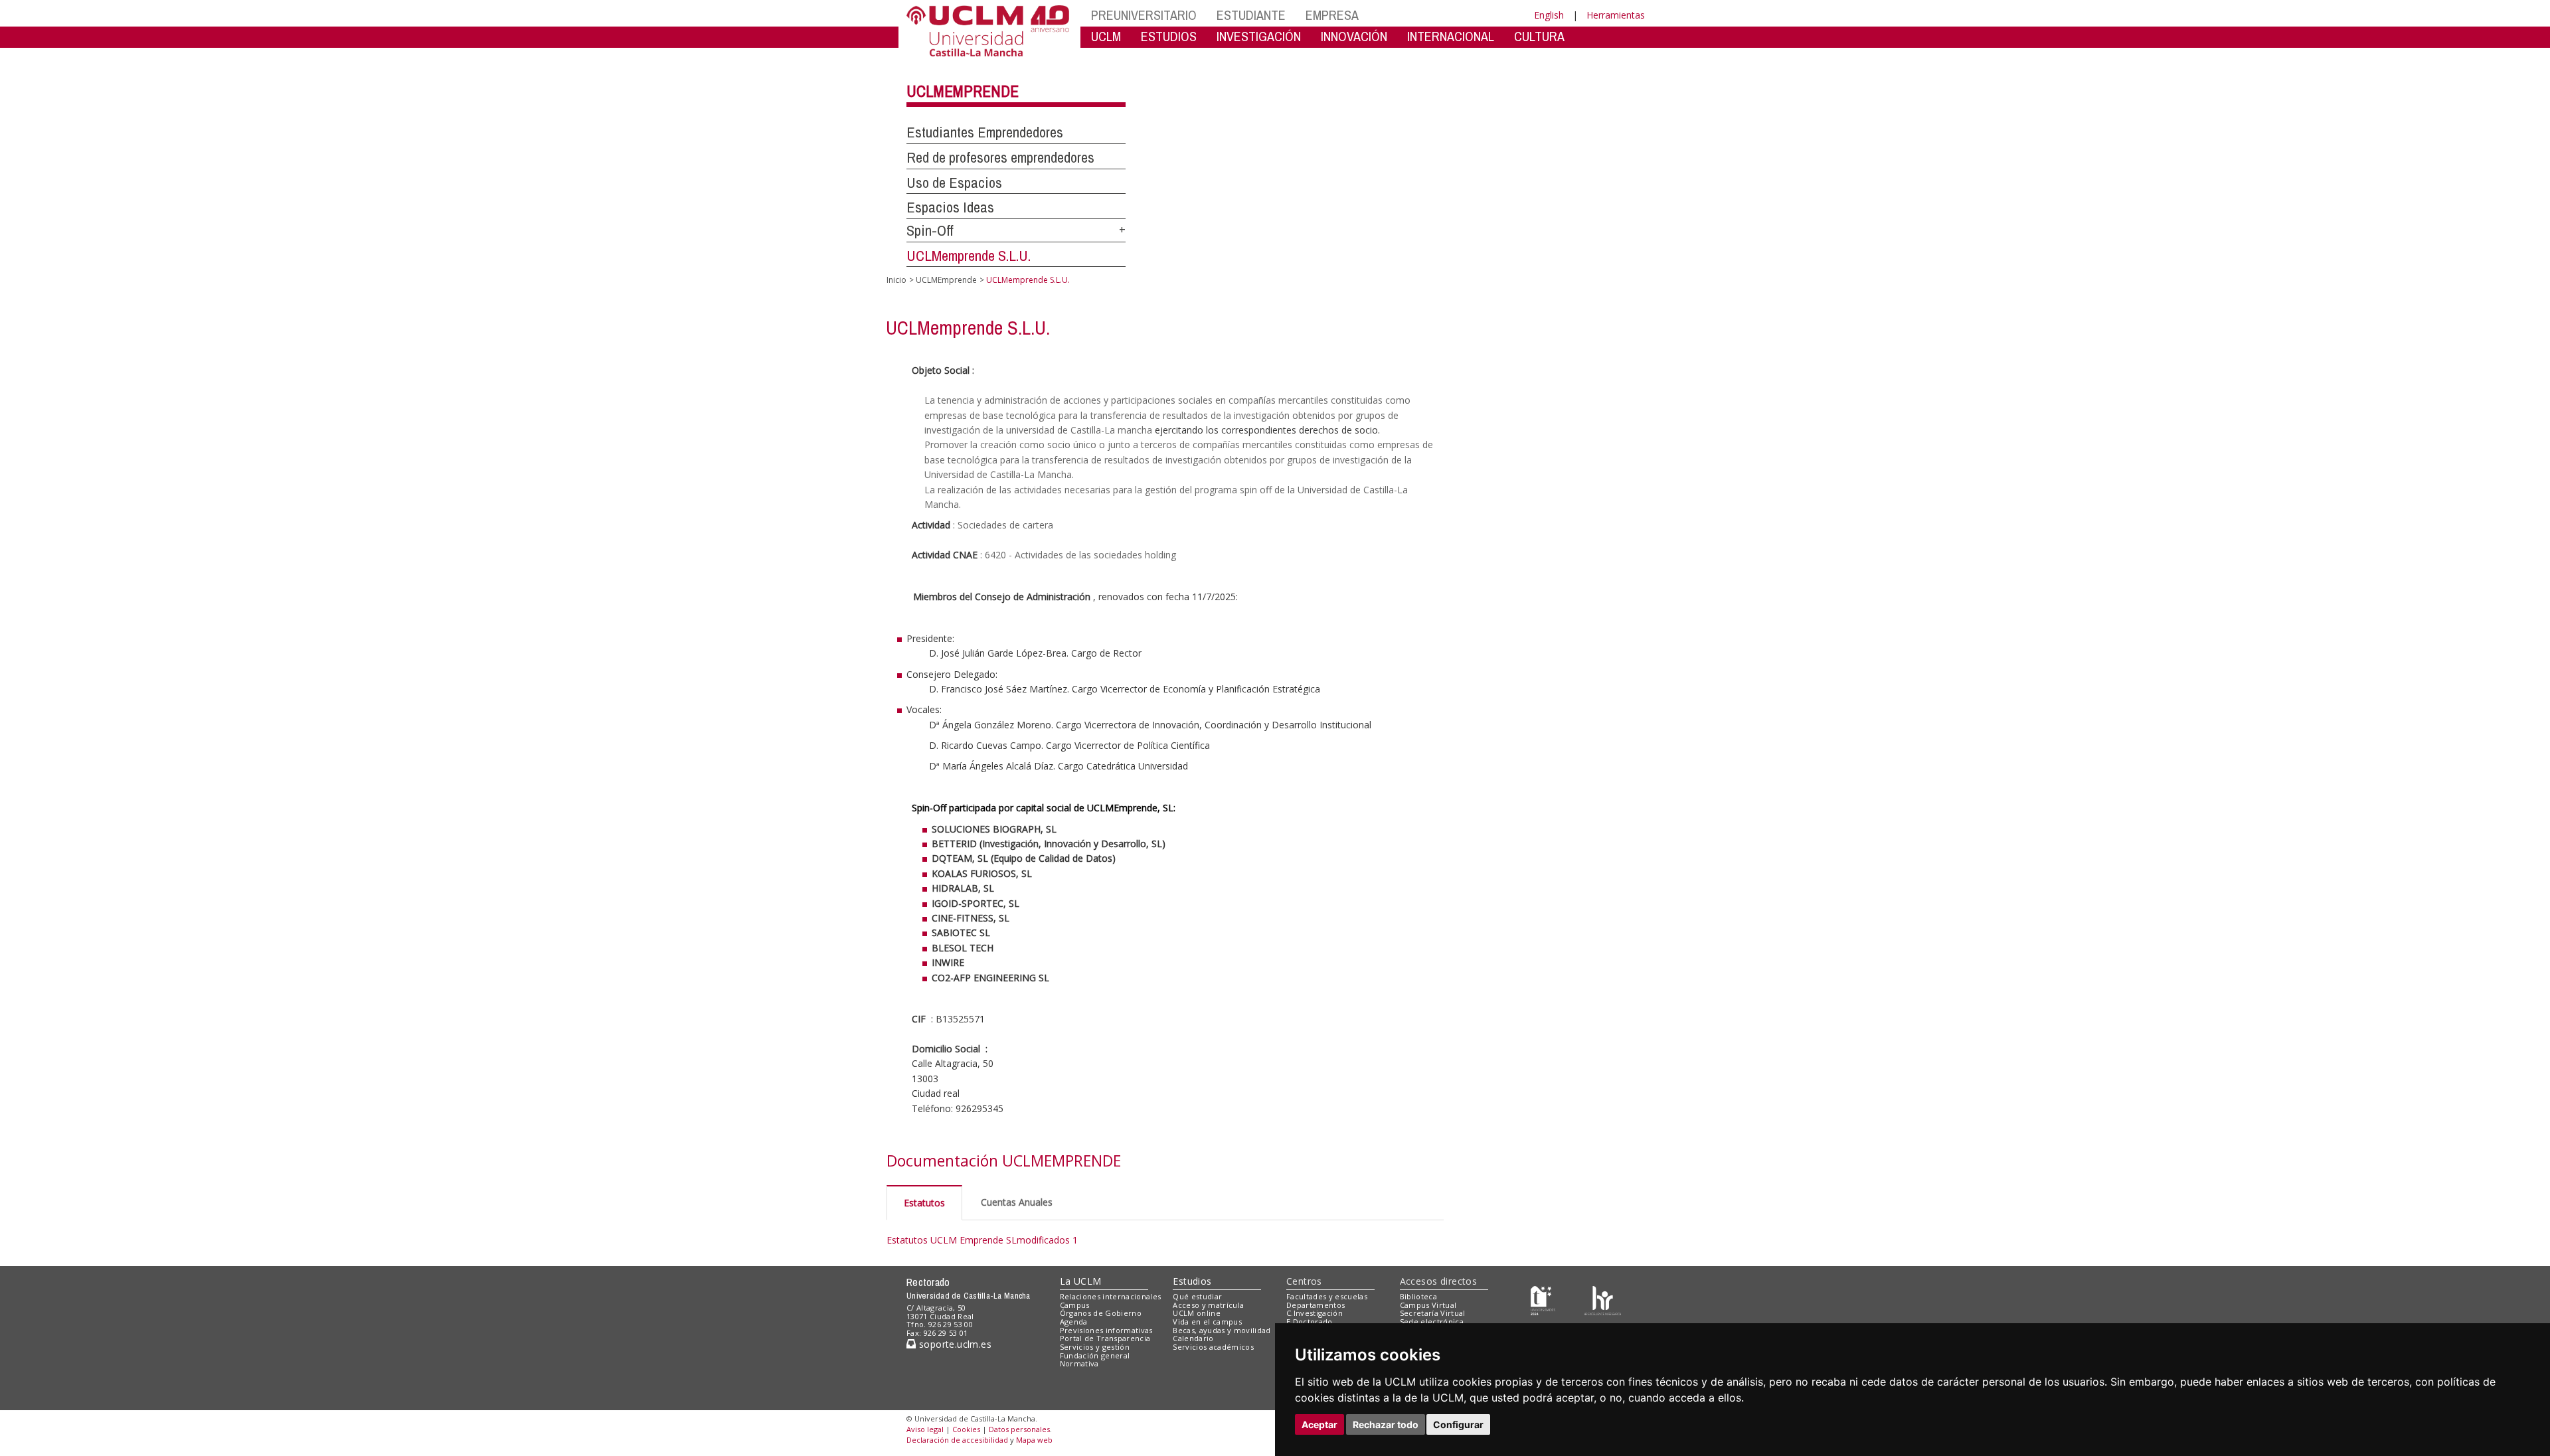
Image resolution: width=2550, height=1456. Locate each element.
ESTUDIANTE (1251, 15)
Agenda (1074, 1322)
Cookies (966, 1429)
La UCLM (1081, 1281)
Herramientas (1616, 15)
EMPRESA (1332, 15)
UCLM (1106, 36)
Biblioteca (1418, 1296)
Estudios (1192, 1281)
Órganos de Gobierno (1101, 1313)
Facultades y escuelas (1327, 1296)
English (1549, 15)
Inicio (896, 280)
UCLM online (1197, 1313)
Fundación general (1095, 1355)
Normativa (1079, 1363)
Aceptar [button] (1319, 1424)
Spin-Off (930, 230)
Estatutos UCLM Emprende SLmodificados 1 (982, 1240)
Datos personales (1019, 1429)
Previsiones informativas (1106, 1330)
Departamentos (1316, 1305)
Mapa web (1034, 1440)
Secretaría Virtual (1433, 1313)
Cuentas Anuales (1017, 1202)
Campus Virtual (1428, 1305)
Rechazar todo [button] (1386, 1424)
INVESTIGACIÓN (1259, 36)
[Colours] (1603, 1299)
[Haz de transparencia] (1543, 1299)
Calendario (1193, 1338)
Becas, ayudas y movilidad (1222, 1330)
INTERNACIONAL (1451, 36)
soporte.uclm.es (954, 1344)
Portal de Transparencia (1105, 1338)
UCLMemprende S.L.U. (969, 256)
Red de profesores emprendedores (1000, 157)
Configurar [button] (1458, 1424)
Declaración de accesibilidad (957, 1440)
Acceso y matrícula (1208, 1305)
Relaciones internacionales (1111, 1296)
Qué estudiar (1197, 1296)
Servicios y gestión (1095, 1347)
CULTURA (1539, 36)
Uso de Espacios (954, 183)
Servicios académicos (1213, 1347)
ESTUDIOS (1169, 36)
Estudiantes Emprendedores (985, 132)
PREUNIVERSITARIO (1144, 15)
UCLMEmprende (963, 91)
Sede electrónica (1432, 1322)
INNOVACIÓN (1354, 36)
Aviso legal (925, 1429)
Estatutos (924, 1203)
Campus (1075, 1305)
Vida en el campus (1207, 1322)
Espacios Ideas (950, 207)
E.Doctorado (1310, 1322)
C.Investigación (1315, 1313)
